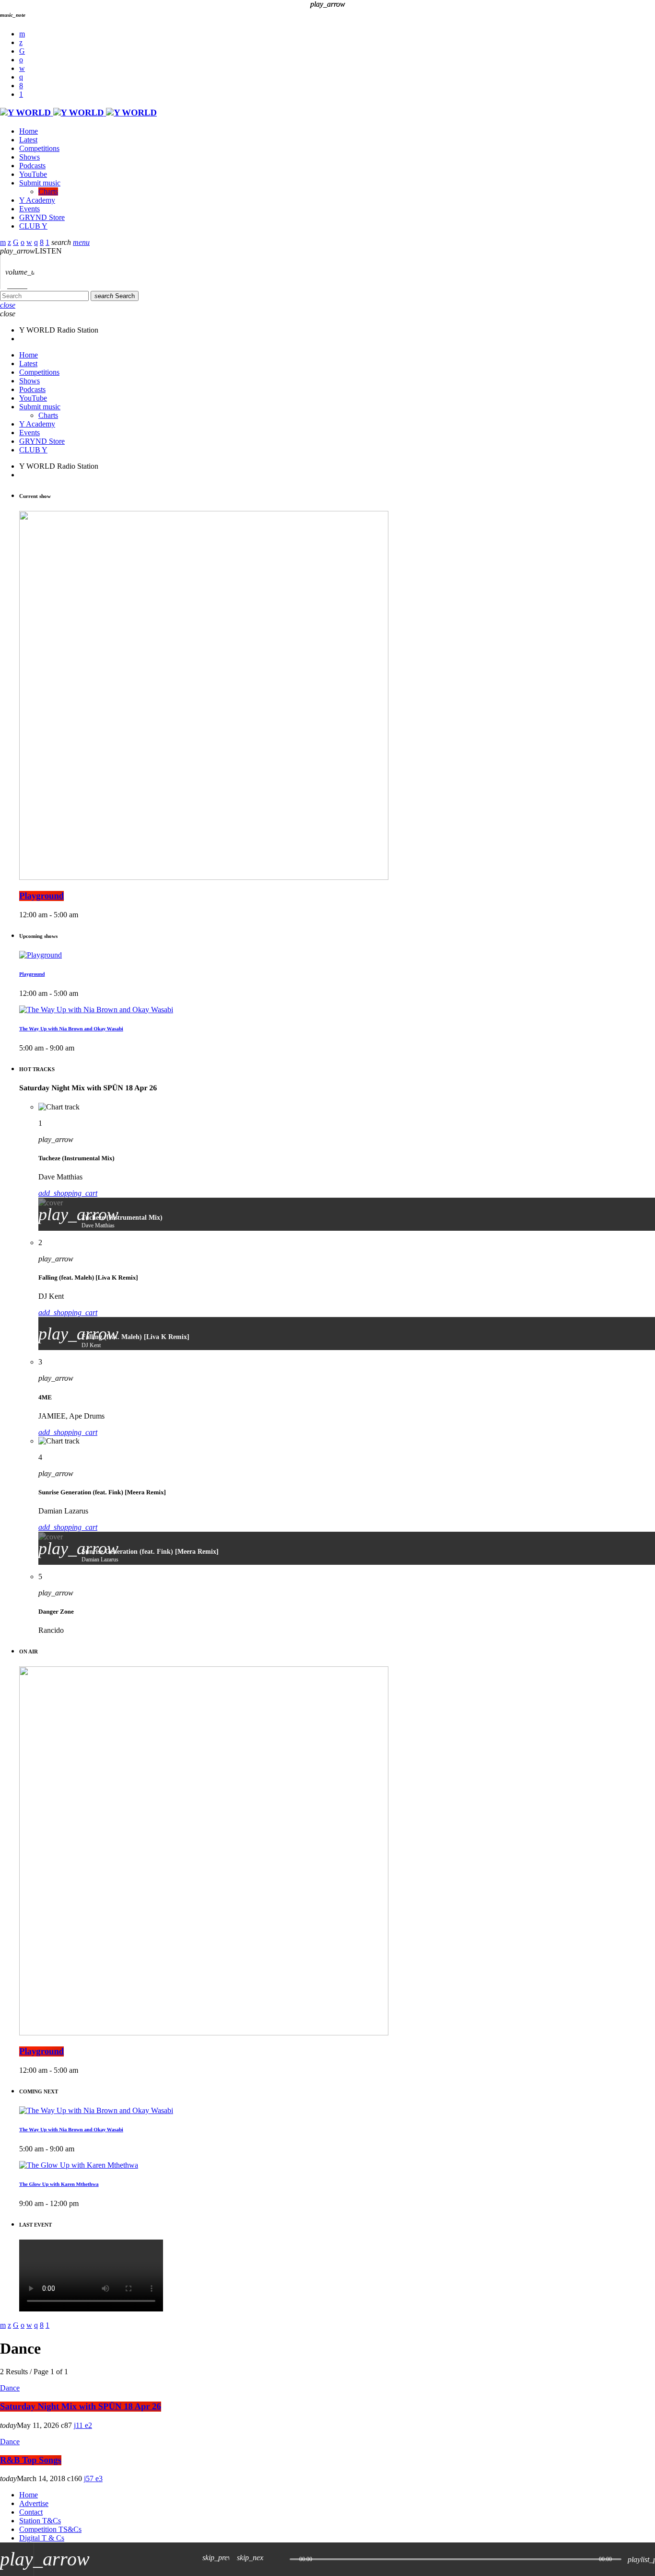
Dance (10, 2388)
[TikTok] (22, 51)
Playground (41, 2051)
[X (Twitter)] (21, 42)
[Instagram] (21, 77)
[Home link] (78, 113)
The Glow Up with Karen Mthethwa (59, 2184)
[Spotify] (21, 60)
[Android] (21, 94)
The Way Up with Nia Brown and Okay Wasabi (71, 2130)
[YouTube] (22, 34)
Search (115, 296)
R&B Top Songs (31, 2460)
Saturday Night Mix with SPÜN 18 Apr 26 (81, 2407)
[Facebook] (21, 86)
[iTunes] (22, 68)
